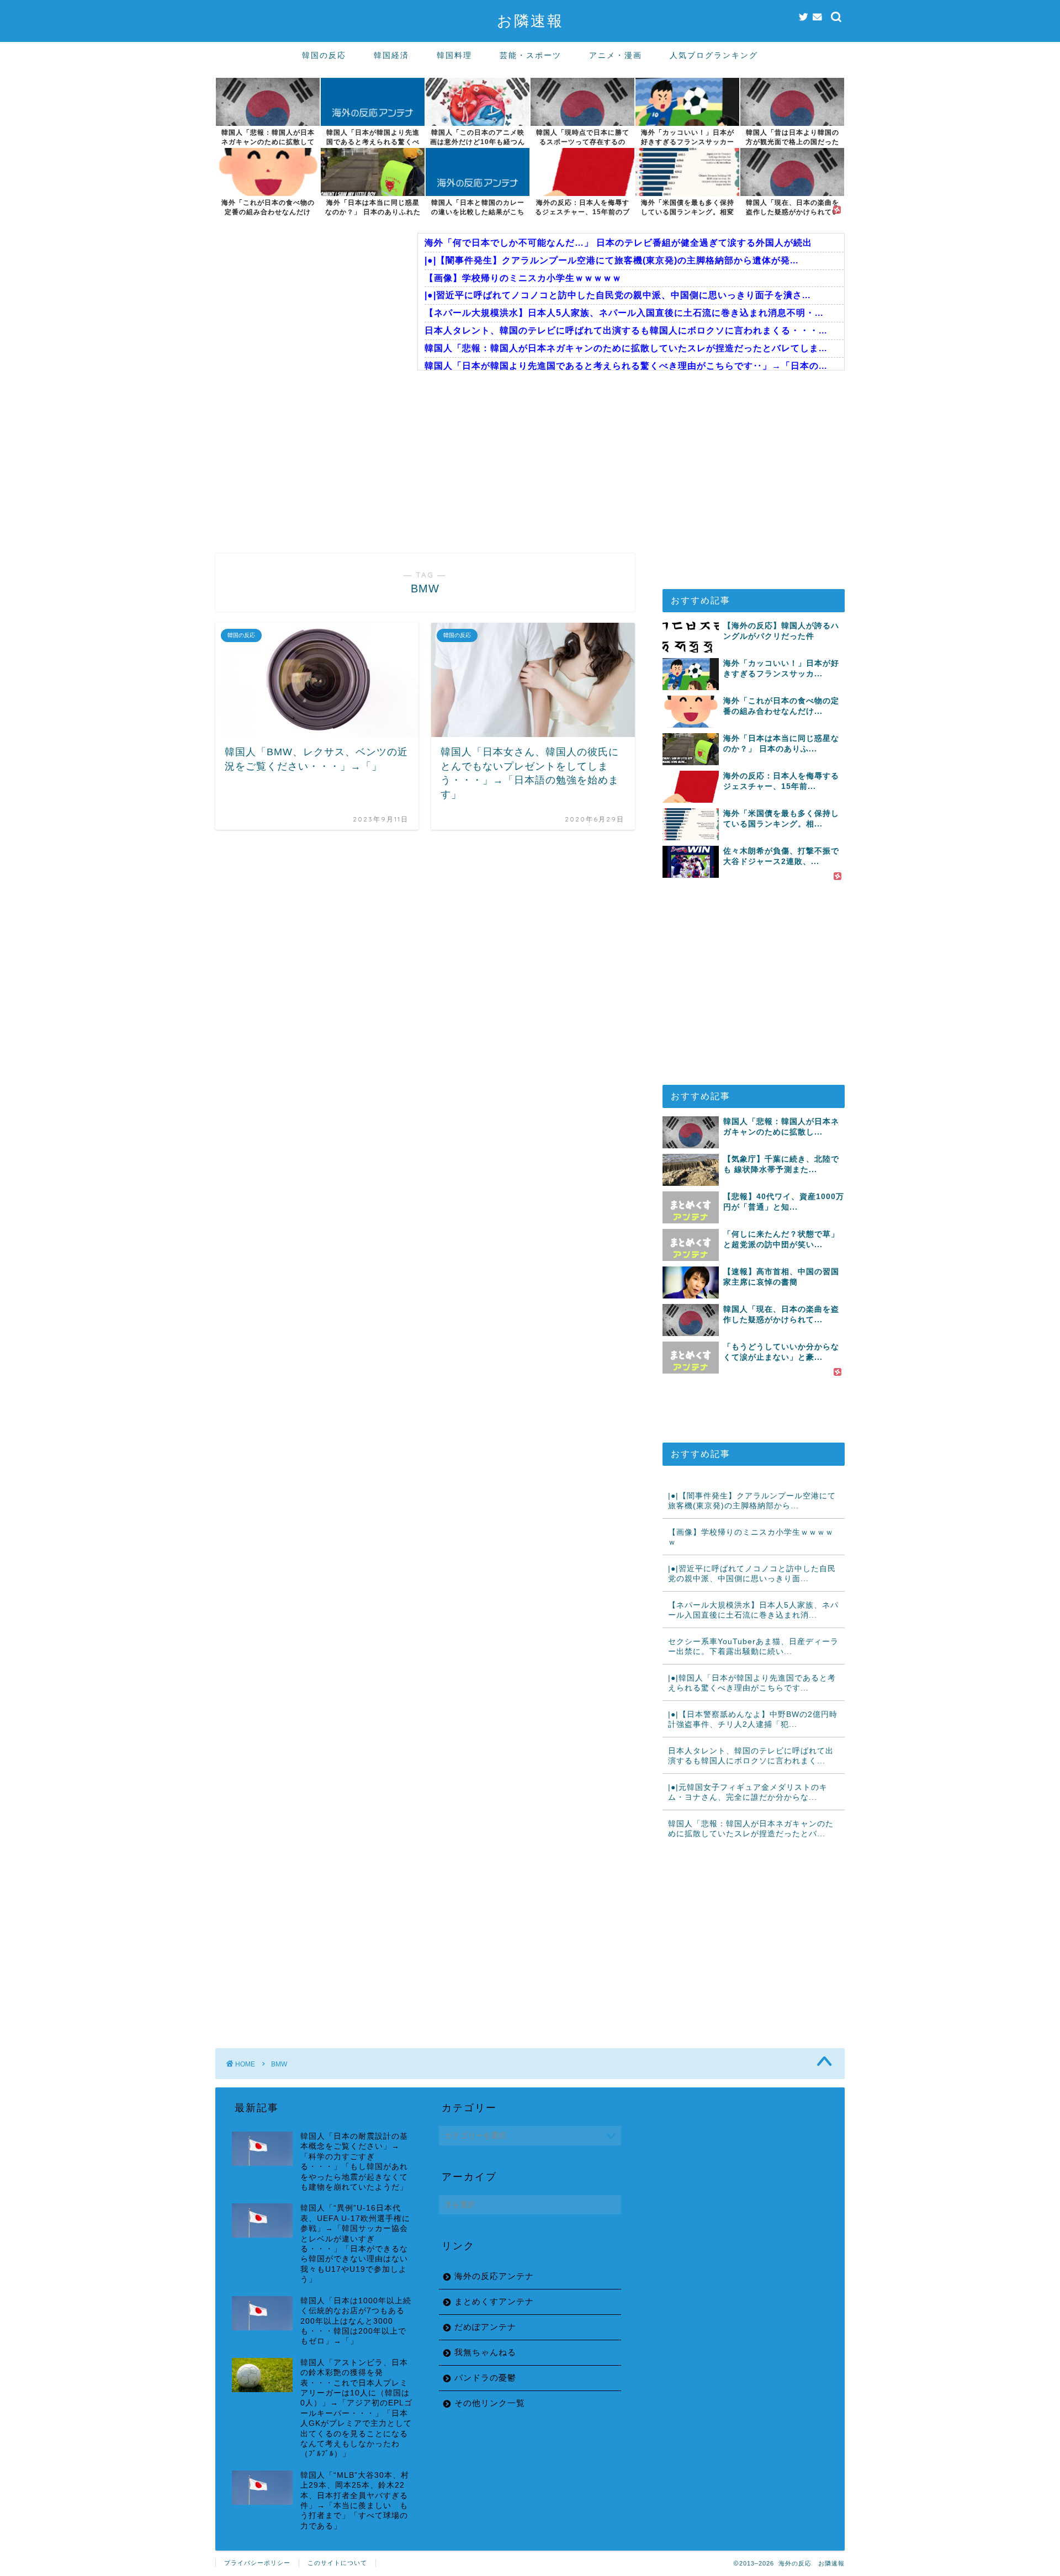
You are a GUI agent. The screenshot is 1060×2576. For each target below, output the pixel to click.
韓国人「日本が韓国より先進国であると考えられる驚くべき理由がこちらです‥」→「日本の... (626, 366)
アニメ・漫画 (616, 55)
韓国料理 (454, 55)
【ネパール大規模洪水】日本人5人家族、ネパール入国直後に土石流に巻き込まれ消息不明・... (624, 313)
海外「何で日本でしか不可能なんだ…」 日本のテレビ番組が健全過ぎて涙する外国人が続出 (618, 243)
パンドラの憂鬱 (485, 2378)
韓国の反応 (324, 55)
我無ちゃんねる (485, 2352)
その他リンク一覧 (490, 2403)
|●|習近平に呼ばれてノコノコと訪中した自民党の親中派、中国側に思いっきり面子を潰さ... (618, 295)
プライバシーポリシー (257, 2563)
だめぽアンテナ (485, 2327)
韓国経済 (391, 55)
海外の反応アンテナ (494, 2276)
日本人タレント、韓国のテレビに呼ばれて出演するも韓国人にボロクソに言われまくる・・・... (626, 330)
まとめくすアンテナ (494, 2301)
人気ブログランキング (714, 55)
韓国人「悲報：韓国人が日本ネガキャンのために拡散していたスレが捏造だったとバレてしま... (626, 348)
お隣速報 (530, 20)
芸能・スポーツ (531, 55)
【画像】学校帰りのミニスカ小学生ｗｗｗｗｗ (523, 278)
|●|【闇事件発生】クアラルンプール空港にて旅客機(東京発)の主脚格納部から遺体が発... (611, 260)
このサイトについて (337, 2563)
